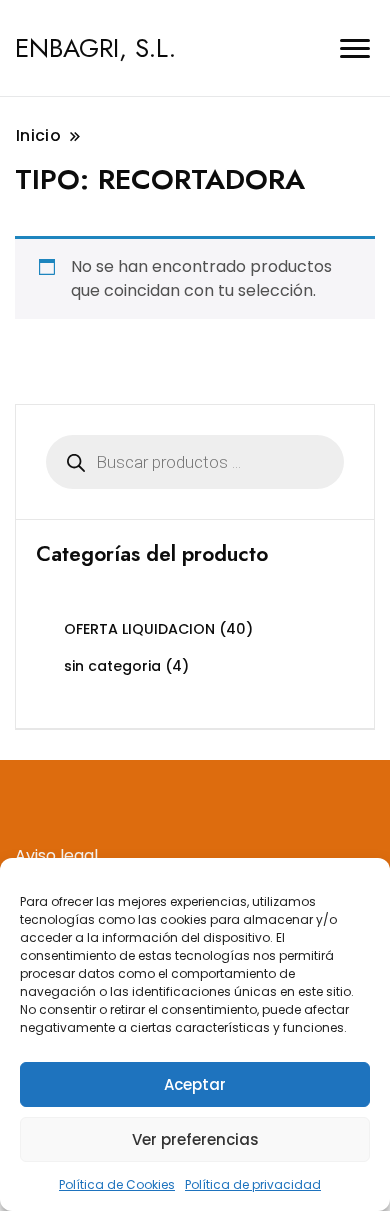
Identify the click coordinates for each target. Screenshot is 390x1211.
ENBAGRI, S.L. (95, 48)
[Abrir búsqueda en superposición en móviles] (195, 462)
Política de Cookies (117, 1184)
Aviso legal (56, 855)
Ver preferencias (195, 1139)
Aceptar (195, 1084)
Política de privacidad (253, 1184)
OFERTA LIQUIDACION (139, 629)
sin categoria (112, 666)
